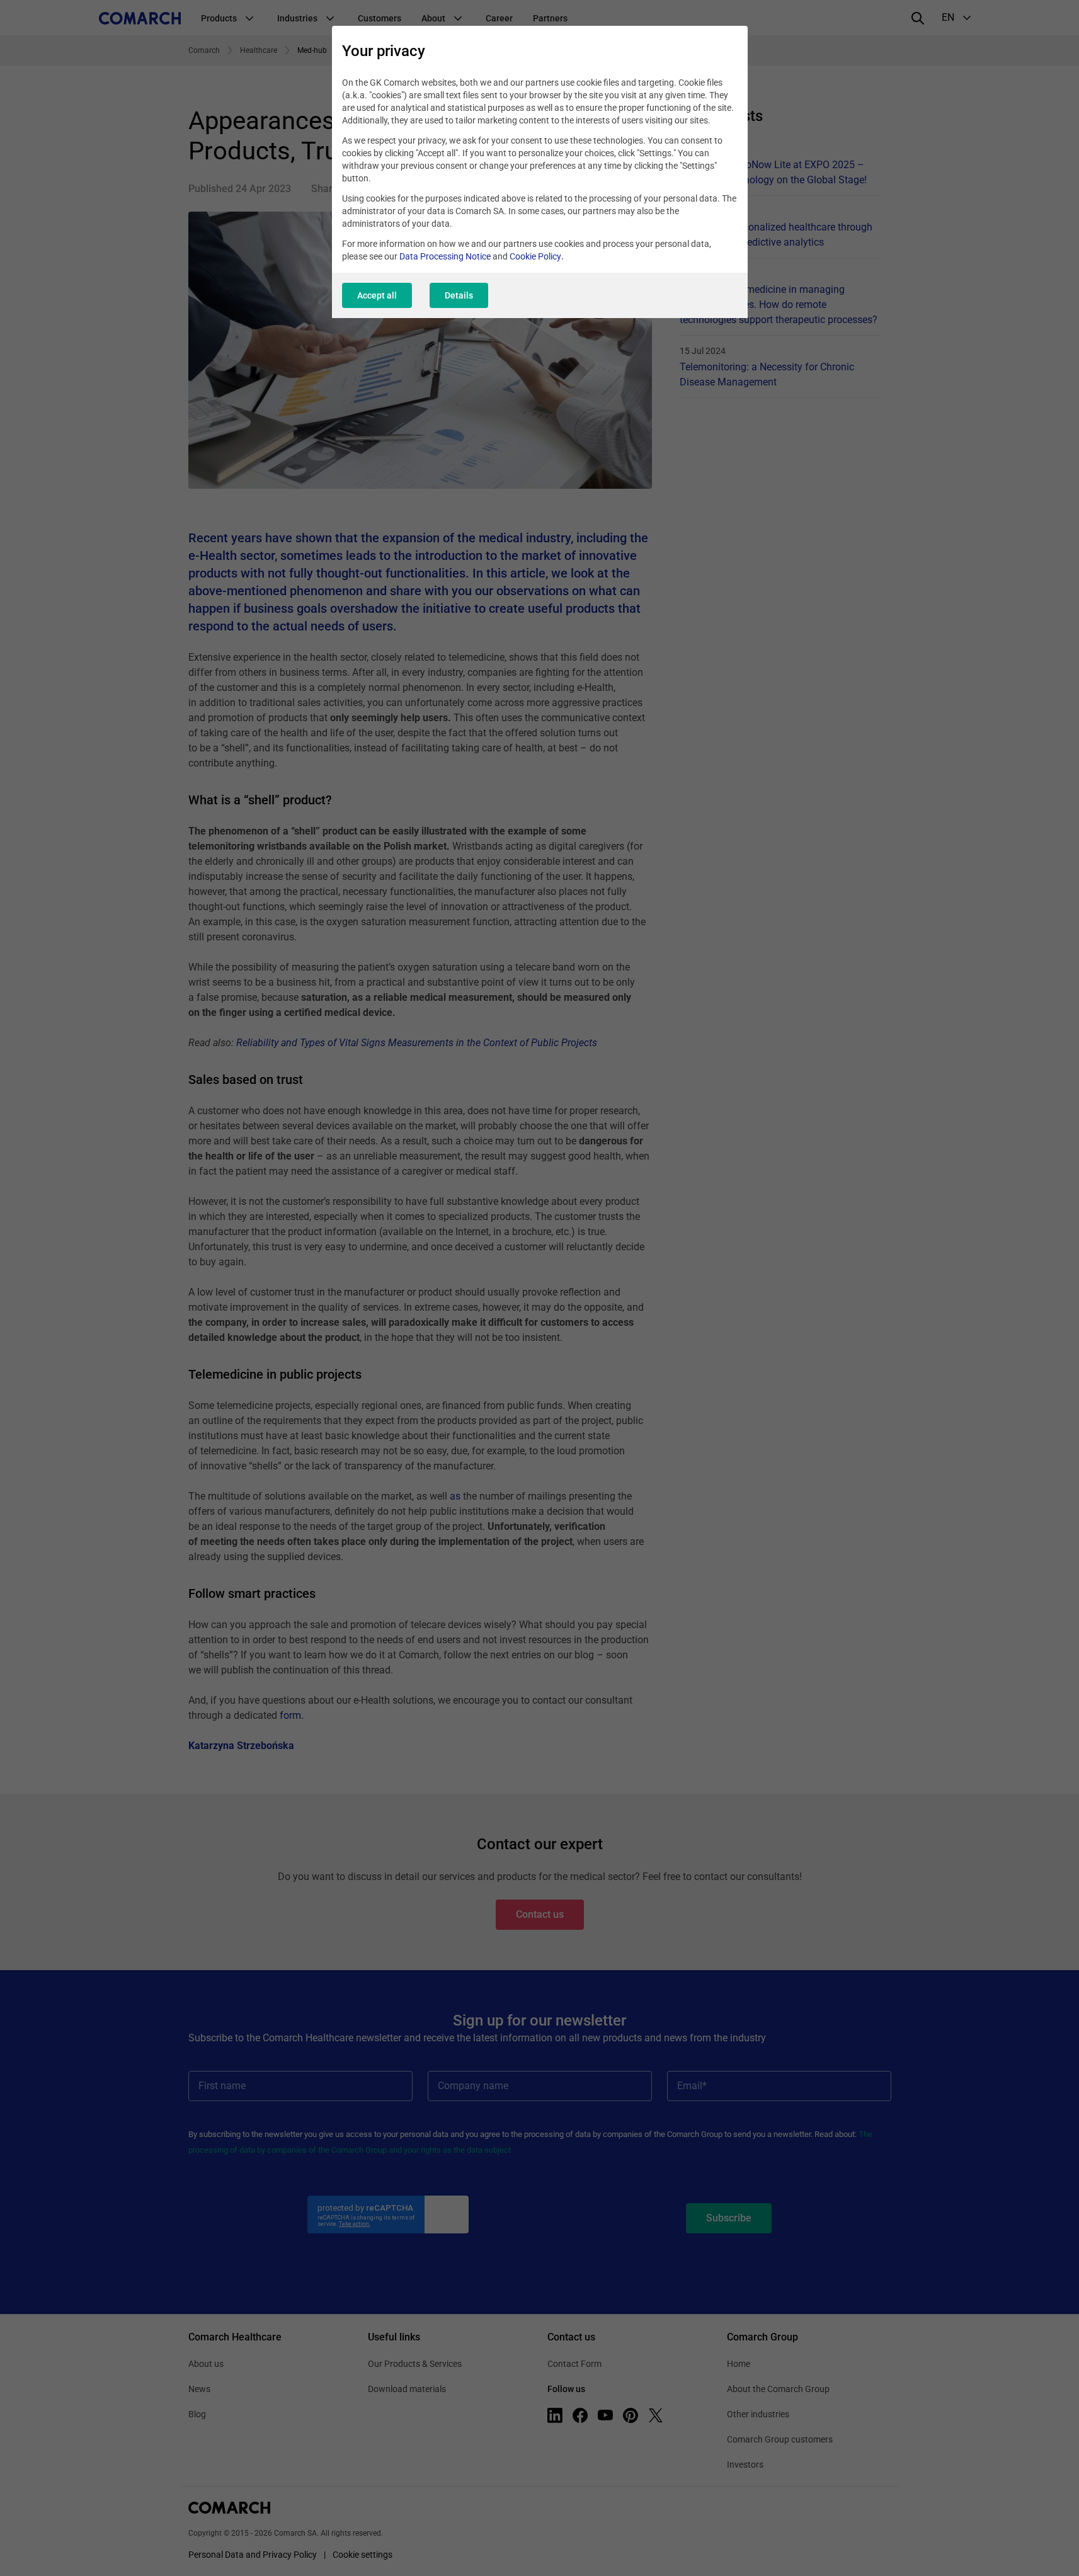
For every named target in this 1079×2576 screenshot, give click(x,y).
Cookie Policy (535, 256)
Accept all (377, 295)
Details (459, 295)
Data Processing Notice (445, 256)
